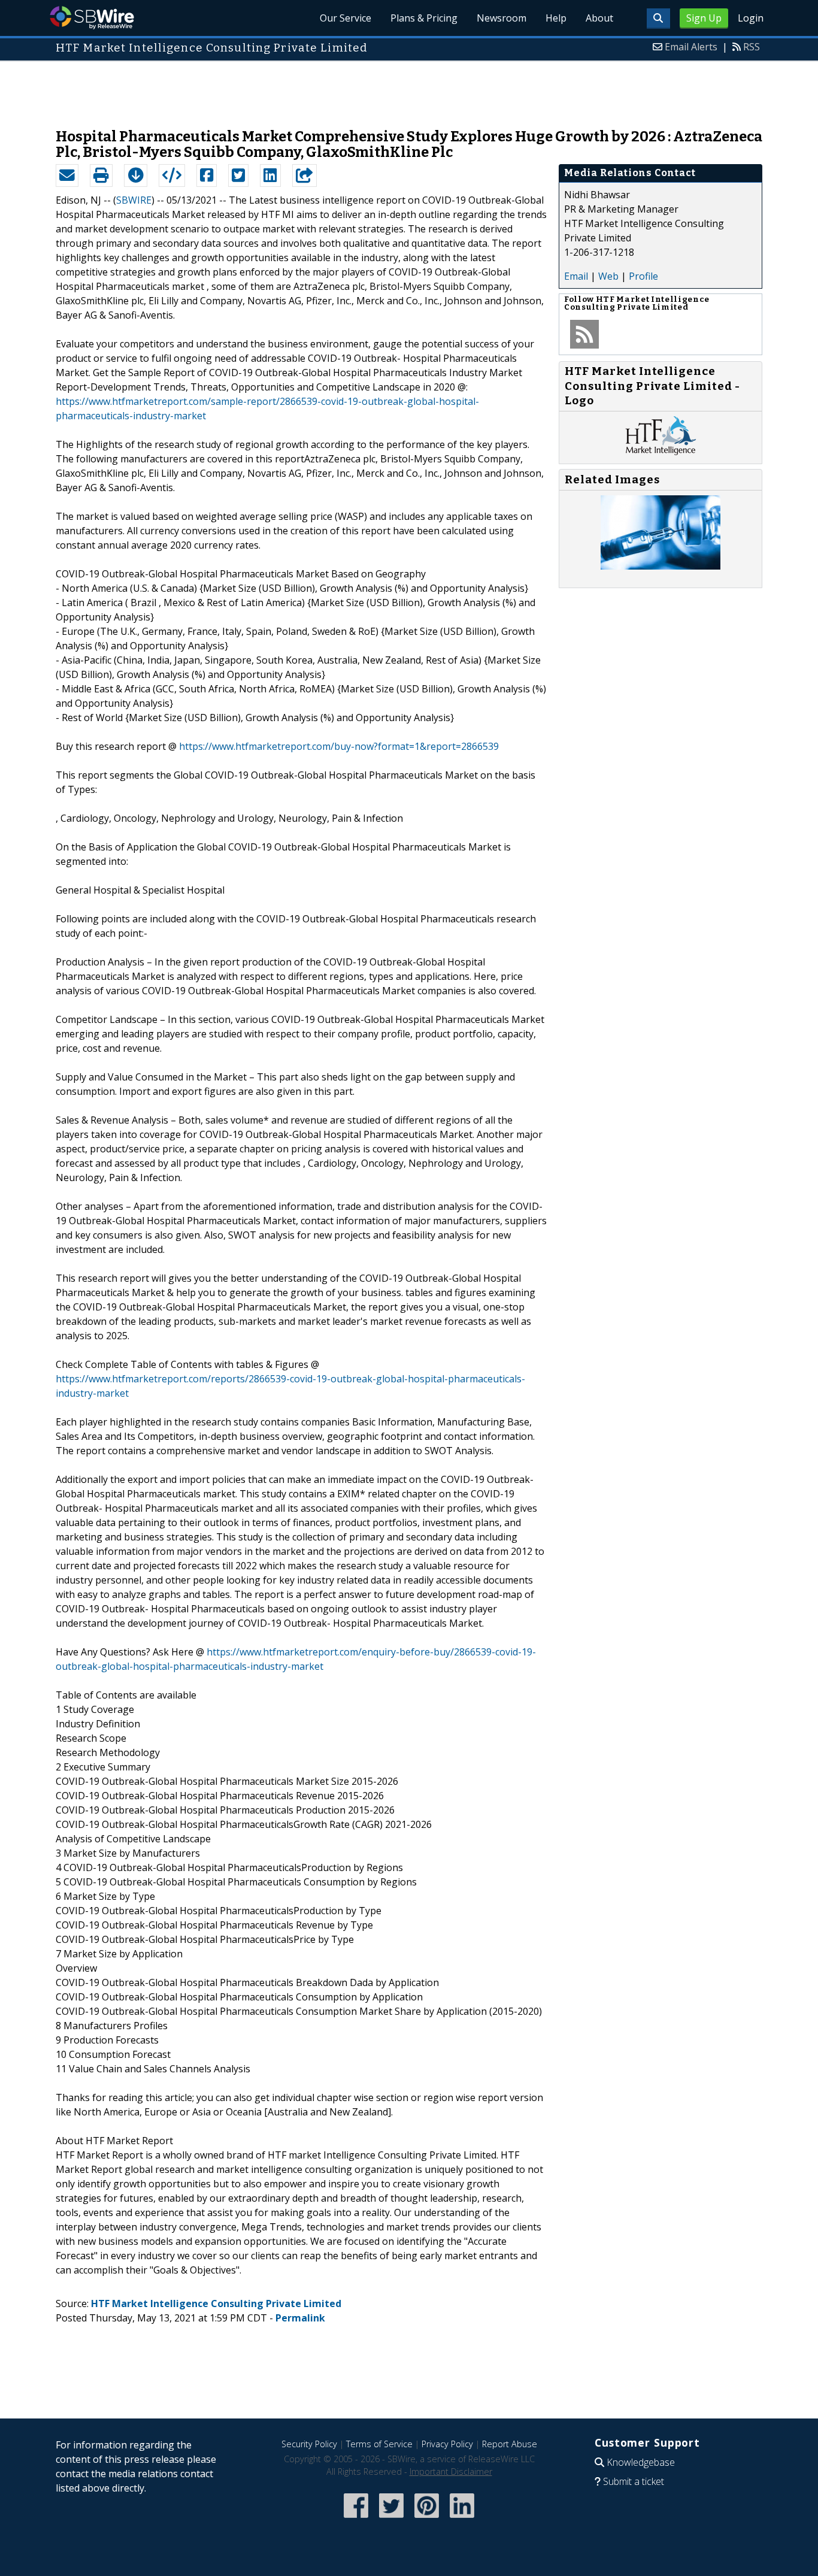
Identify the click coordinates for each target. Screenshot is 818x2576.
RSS (752, 47)
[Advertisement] (409, 89)
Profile (643, 276)
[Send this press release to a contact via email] (67, 175)
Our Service (346, 18)
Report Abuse (510, 2444)
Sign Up (704, 18)
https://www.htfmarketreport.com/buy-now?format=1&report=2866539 (339, 746)
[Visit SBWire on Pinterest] (427, 2519)
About (599, 18)
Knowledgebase (641, 2462)
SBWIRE (134, 200)
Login (751, 18)
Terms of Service (379, 2444)
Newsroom (502, 18)
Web (608, 276)
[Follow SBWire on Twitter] (391, 2519)
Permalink (300, 2318)
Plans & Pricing (424, 18)
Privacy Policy (447, 2444)
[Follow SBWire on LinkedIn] (462, 2519)
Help (556, 18)
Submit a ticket (634, 2481)
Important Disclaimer (451, 2471)
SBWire (92, 18)
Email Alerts (691, 47)
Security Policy (309, 2444)
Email (576, 276)
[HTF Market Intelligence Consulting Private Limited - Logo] (661, 452)
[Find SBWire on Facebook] (356, 2519)
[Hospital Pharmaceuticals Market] (661, 566)
